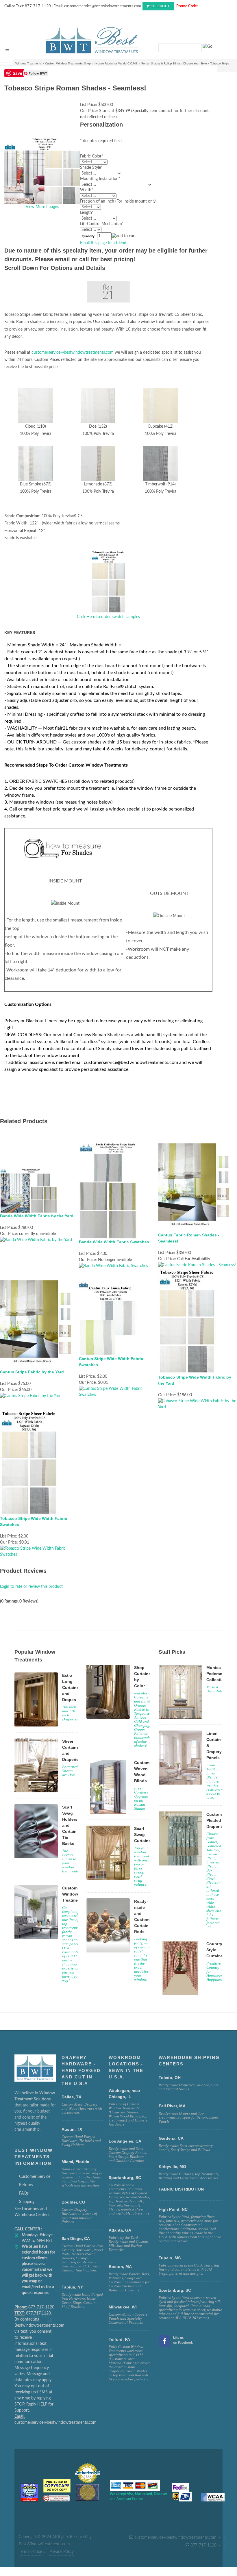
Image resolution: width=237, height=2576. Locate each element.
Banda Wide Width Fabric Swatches (114, 1242)
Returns (26, 2185)
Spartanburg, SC (175, 2290)
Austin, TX (72, 2129)
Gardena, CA (171, 2138)
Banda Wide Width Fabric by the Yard (37, 1216)
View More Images (42, 207)
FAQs (24, 2193)
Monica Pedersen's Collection (217, 1674)
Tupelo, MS (170, 2258)
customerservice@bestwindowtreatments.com (73, 353)
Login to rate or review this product (31, 1587)
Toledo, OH (170, 2078)
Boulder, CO (73, 2202)
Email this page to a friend (103, 243)
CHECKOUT (160, 6)
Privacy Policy (62, 2552)
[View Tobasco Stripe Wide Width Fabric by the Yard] (198, 1404)
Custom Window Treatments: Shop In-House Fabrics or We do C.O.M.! (91, 64)
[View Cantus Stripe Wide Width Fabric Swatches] (118, 1392)
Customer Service (35, 2177)
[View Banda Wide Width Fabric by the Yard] (36, 1240)
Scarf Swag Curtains (142, 1835)
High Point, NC (173, 2209)
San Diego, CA (76, 2239)
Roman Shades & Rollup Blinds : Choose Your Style (174, 64)
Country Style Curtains (215, 1950)
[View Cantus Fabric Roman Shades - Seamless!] (197, 1265)
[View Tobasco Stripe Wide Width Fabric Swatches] (39, 1551)
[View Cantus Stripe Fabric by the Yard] (31, 1396)
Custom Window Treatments (73, 1894)
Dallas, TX (71, 2097)
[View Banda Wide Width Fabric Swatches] (113, 1266)
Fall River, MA (172, 2106)
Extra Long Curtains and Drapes (71, 1687)
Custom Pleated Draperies (216, 1820)
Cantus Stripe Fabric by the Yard (32, 1372)
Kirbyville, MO (172, 2167)
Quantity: (89, 236)
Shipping (27, 2202)
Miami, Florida (75, 2162)
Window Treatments (28, 64)
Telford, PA (119, 2339)
